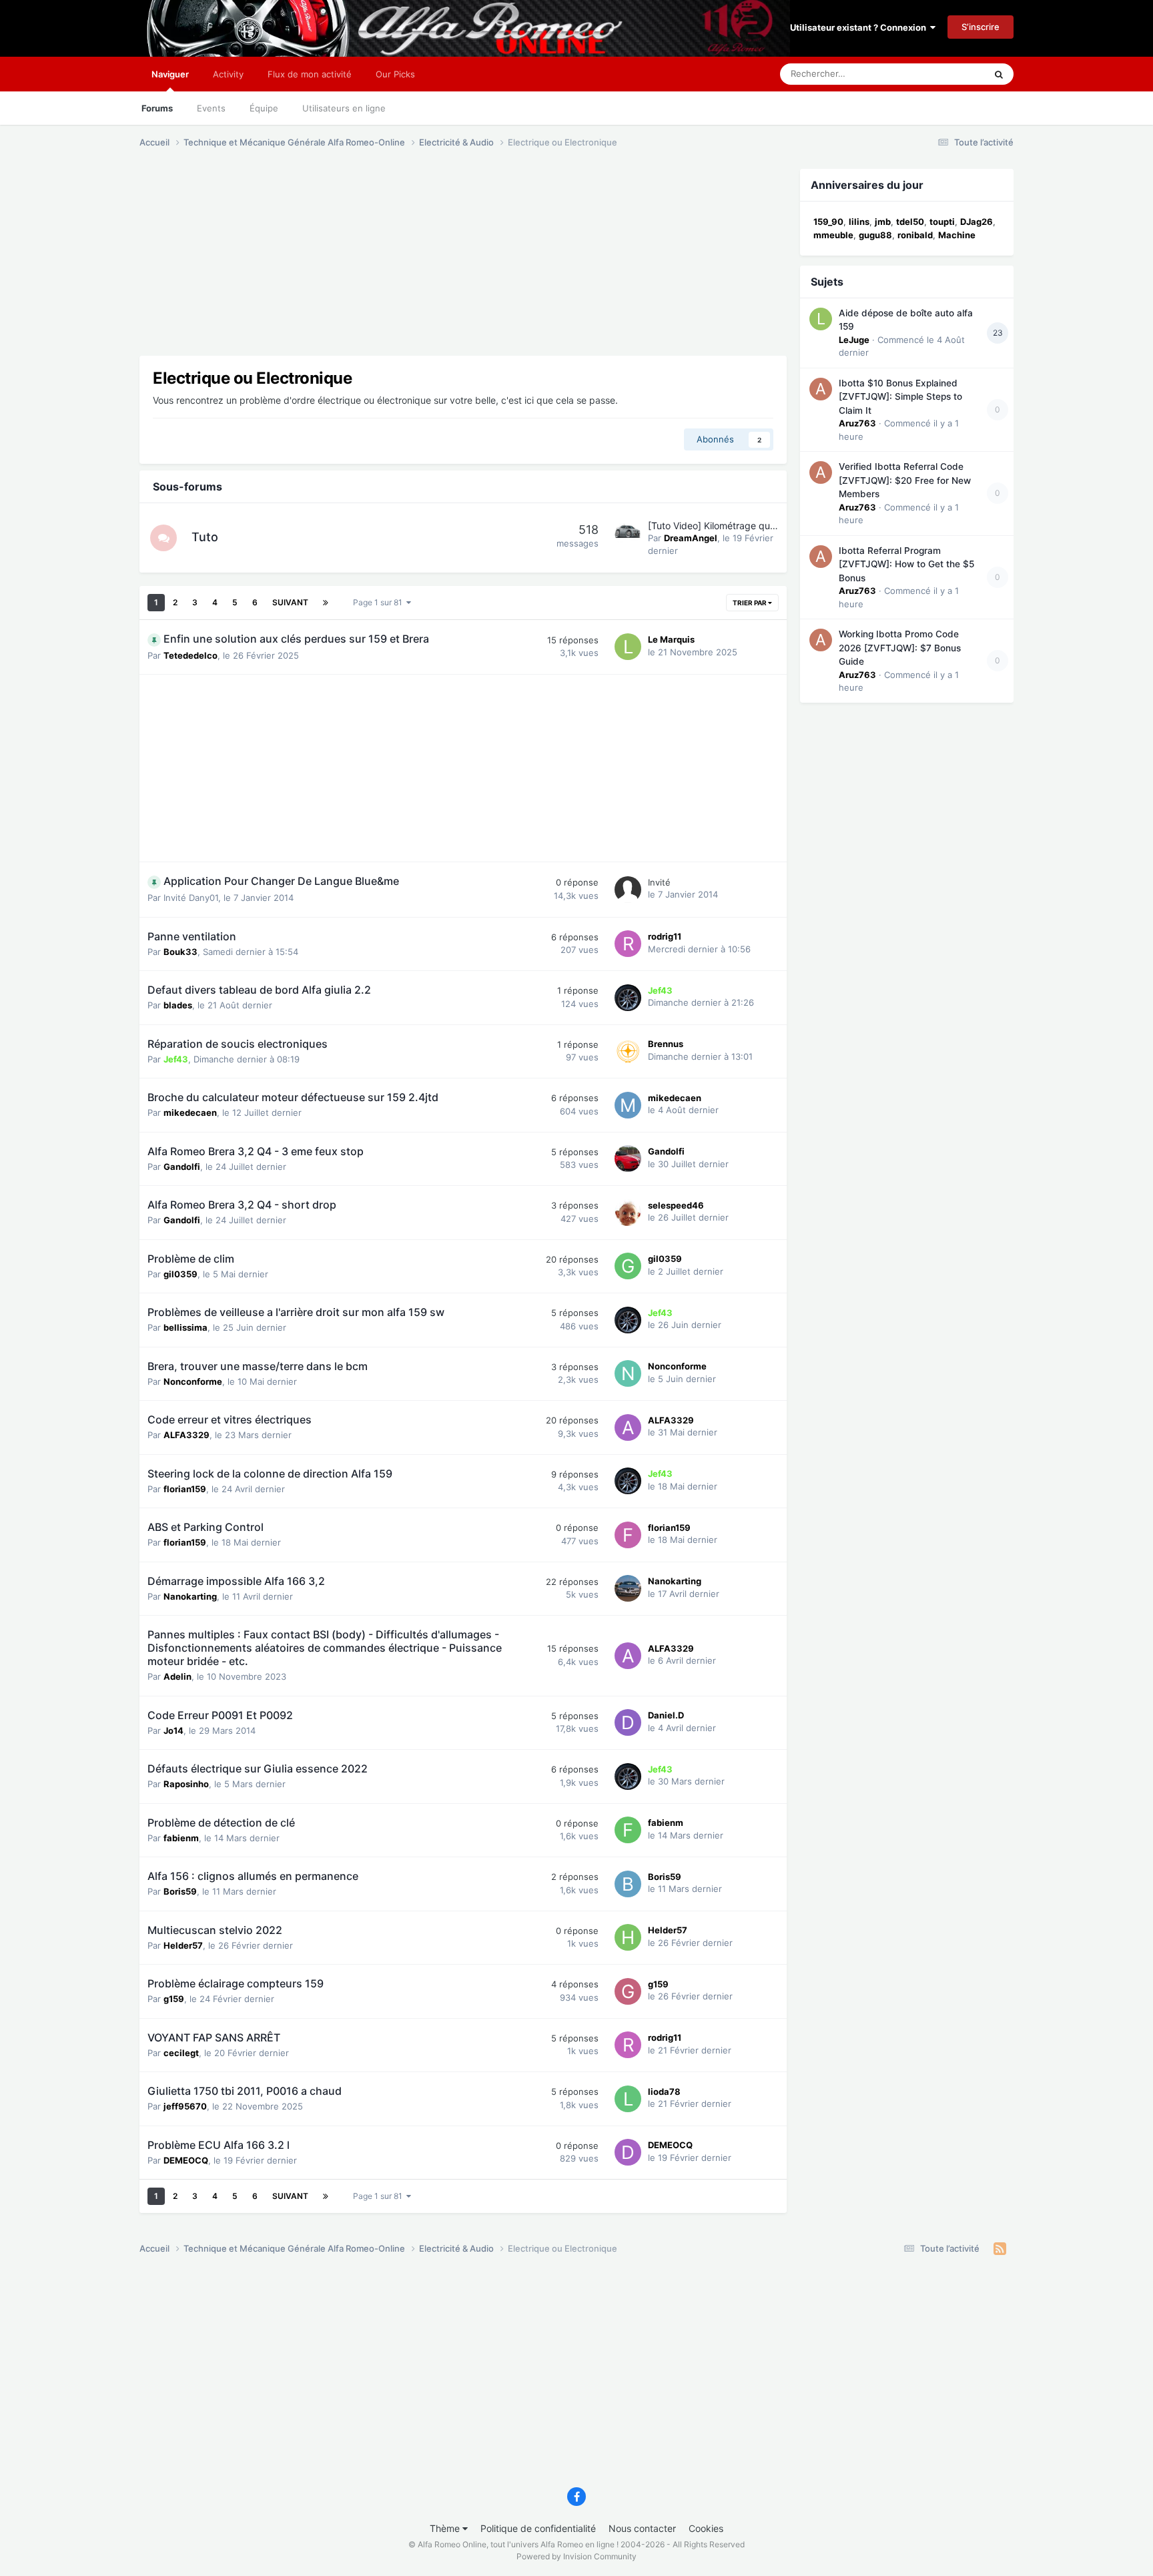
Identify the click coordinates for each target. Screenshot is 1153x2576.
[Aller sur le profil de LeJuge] (821, 319)
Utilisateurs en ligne (344, 108)
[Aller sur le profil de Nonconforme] (628, 1373)
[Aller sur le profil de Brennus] (628, 1051)
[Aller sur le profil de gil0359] (628, 1266)
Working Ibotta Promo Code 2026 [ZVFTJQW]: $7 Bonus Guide (900, 648)
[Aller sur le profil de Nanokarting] (628, 1588)
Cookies (706, 2528)
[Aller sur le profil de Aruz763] (821, 389)
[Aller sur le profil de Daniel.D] (628, 1722)
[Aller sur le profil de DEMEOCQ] (628, 2152)
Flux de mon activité (310, 74)
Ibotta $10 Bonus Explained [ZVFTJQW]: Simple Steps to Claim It (900, 397)
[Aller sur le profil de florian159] (628, 1535)
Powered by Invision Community (576, 2556)
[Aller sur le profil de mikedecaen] (628, 1105)
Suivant (290, 602)
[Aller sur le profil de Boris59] (628, 1884)
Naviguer (170, 74)
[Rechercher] (999, 74)
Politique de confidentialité (538, 2528)
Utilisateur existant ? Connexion (860, 27)
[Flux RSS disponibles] (1000, 2249)
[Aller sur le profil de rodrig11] (628, 944)
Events (211, 108)
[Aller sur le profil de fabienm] (628, 1830)
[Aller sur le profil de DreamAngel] (628, 533)
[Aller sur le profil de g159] (628, 1991)
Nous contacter (642, 2528)
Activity (228, 74)
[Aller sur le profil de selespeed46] (628, 1213)
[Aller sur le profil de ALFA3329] (628, 1427)
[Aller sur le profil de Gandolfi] (628, 1159)
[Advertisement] (382, 262)
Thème (446, 2528)
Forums (157, 108)
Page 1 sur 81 (380, 602)
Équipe (264, 108)
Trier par (750, 603)
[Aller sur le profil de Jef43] (628, 998)
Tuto (205, 537)
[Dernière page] (326, 603)
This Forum (945, 74)
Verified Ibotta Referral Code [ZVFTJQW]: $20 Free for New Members (905, 480)
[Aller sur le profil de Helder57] (628, 1937)
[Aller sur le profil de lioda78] (628, 2099)
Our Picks (395, 74)
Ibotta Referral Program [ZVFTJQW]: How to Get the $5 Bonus (906, 564)
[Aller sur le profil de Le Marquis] (628, 647)
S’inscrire (981, 27)
